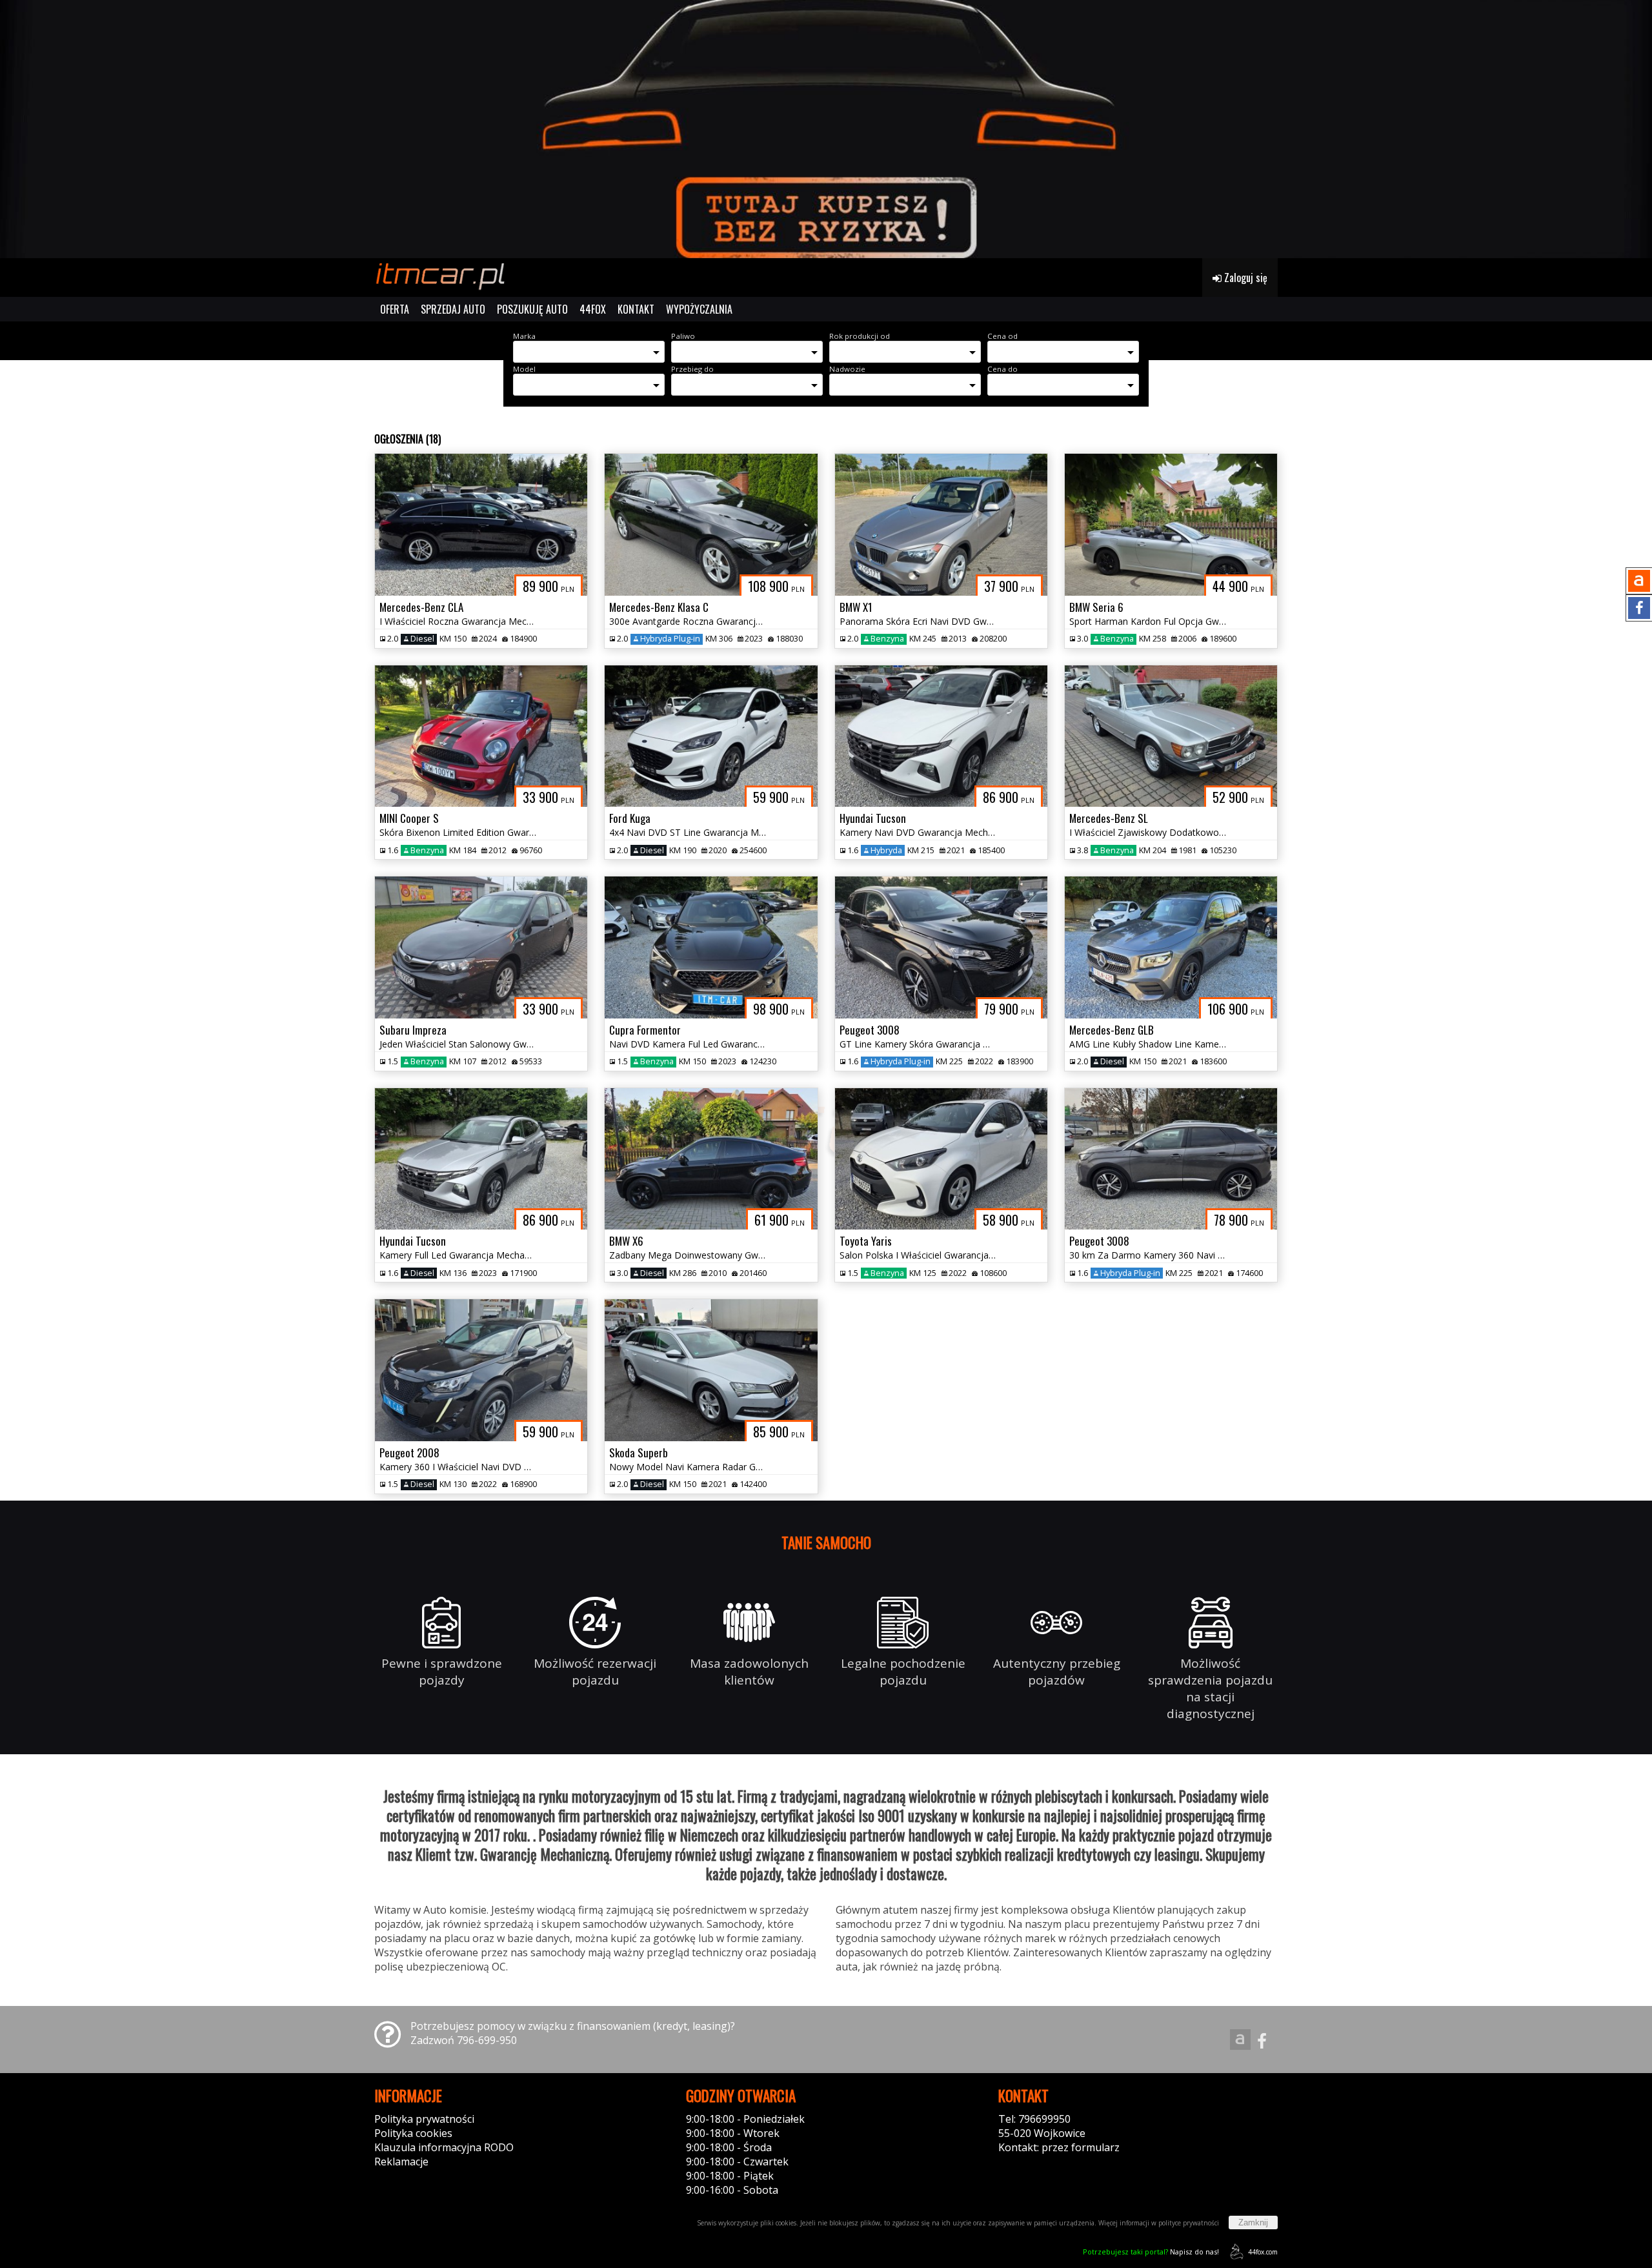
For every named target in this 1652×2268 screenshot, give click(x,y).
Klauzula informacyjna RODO (444, 2147)
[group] (826, 129)
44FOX (593, 309)
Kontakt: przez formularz (1059, 2147)
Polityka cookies (413, 2133)
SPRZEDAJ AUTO (453, 309)
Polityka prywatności (424, 2119)
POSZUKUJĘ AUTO (532, 309)
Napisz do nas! (1151, 2252)
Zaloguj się (1244, 278)
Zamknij (1253, 2222)
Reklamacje (401, 2162)
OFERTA (395, 309)
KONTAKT (636, 309)
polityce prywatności (1189, 2223)
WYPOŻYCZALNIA (699, 309)
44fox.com (1263, 2252)
